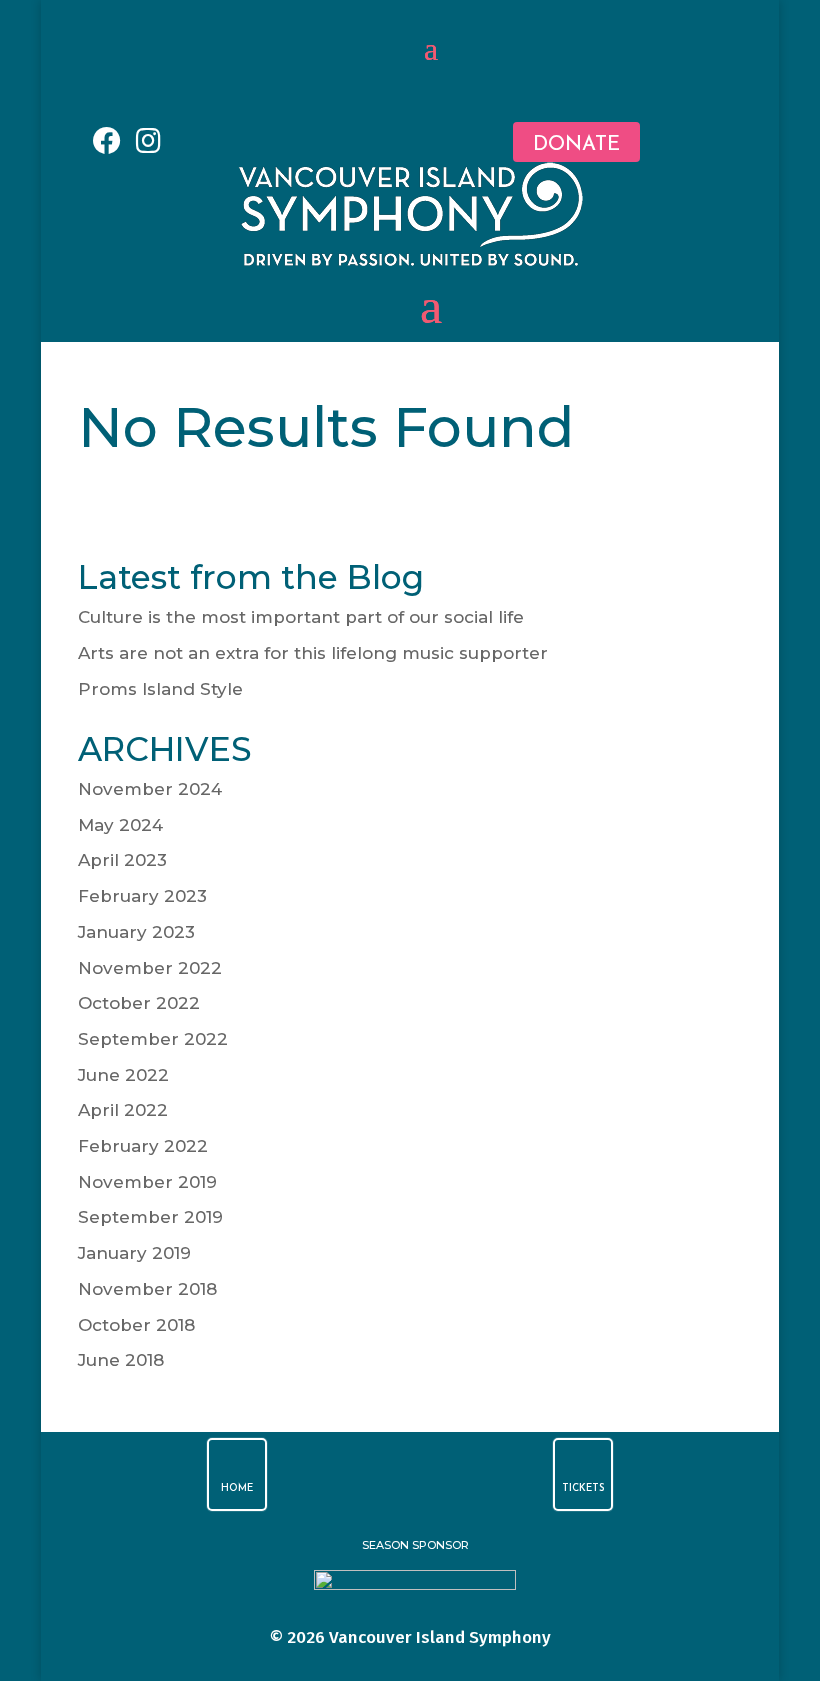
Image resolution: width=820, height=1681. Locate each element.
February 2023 (142, 896)
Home (237, 1488)
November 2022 (150, 968)
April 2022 (123, 1110)
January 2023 (136, 932)
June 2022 (123, 1075)
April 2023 (122, 860)
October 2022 (139, 1003)
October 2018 (136, 1325)
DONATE (576, 145)
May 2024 (120, 825)
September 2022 (153, 1039)
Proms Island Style (160, 689)
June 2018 (121, 1360)
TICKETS (583, 1488)
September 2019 (150, 1217)
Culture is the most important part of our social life (301, 617)
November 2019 (147, 1182)
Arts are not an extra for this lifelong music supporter (313, 653)
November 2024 (150, 789)
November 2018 (147, 1289)
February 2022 (143, 1146)
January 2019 (134, 1253)
